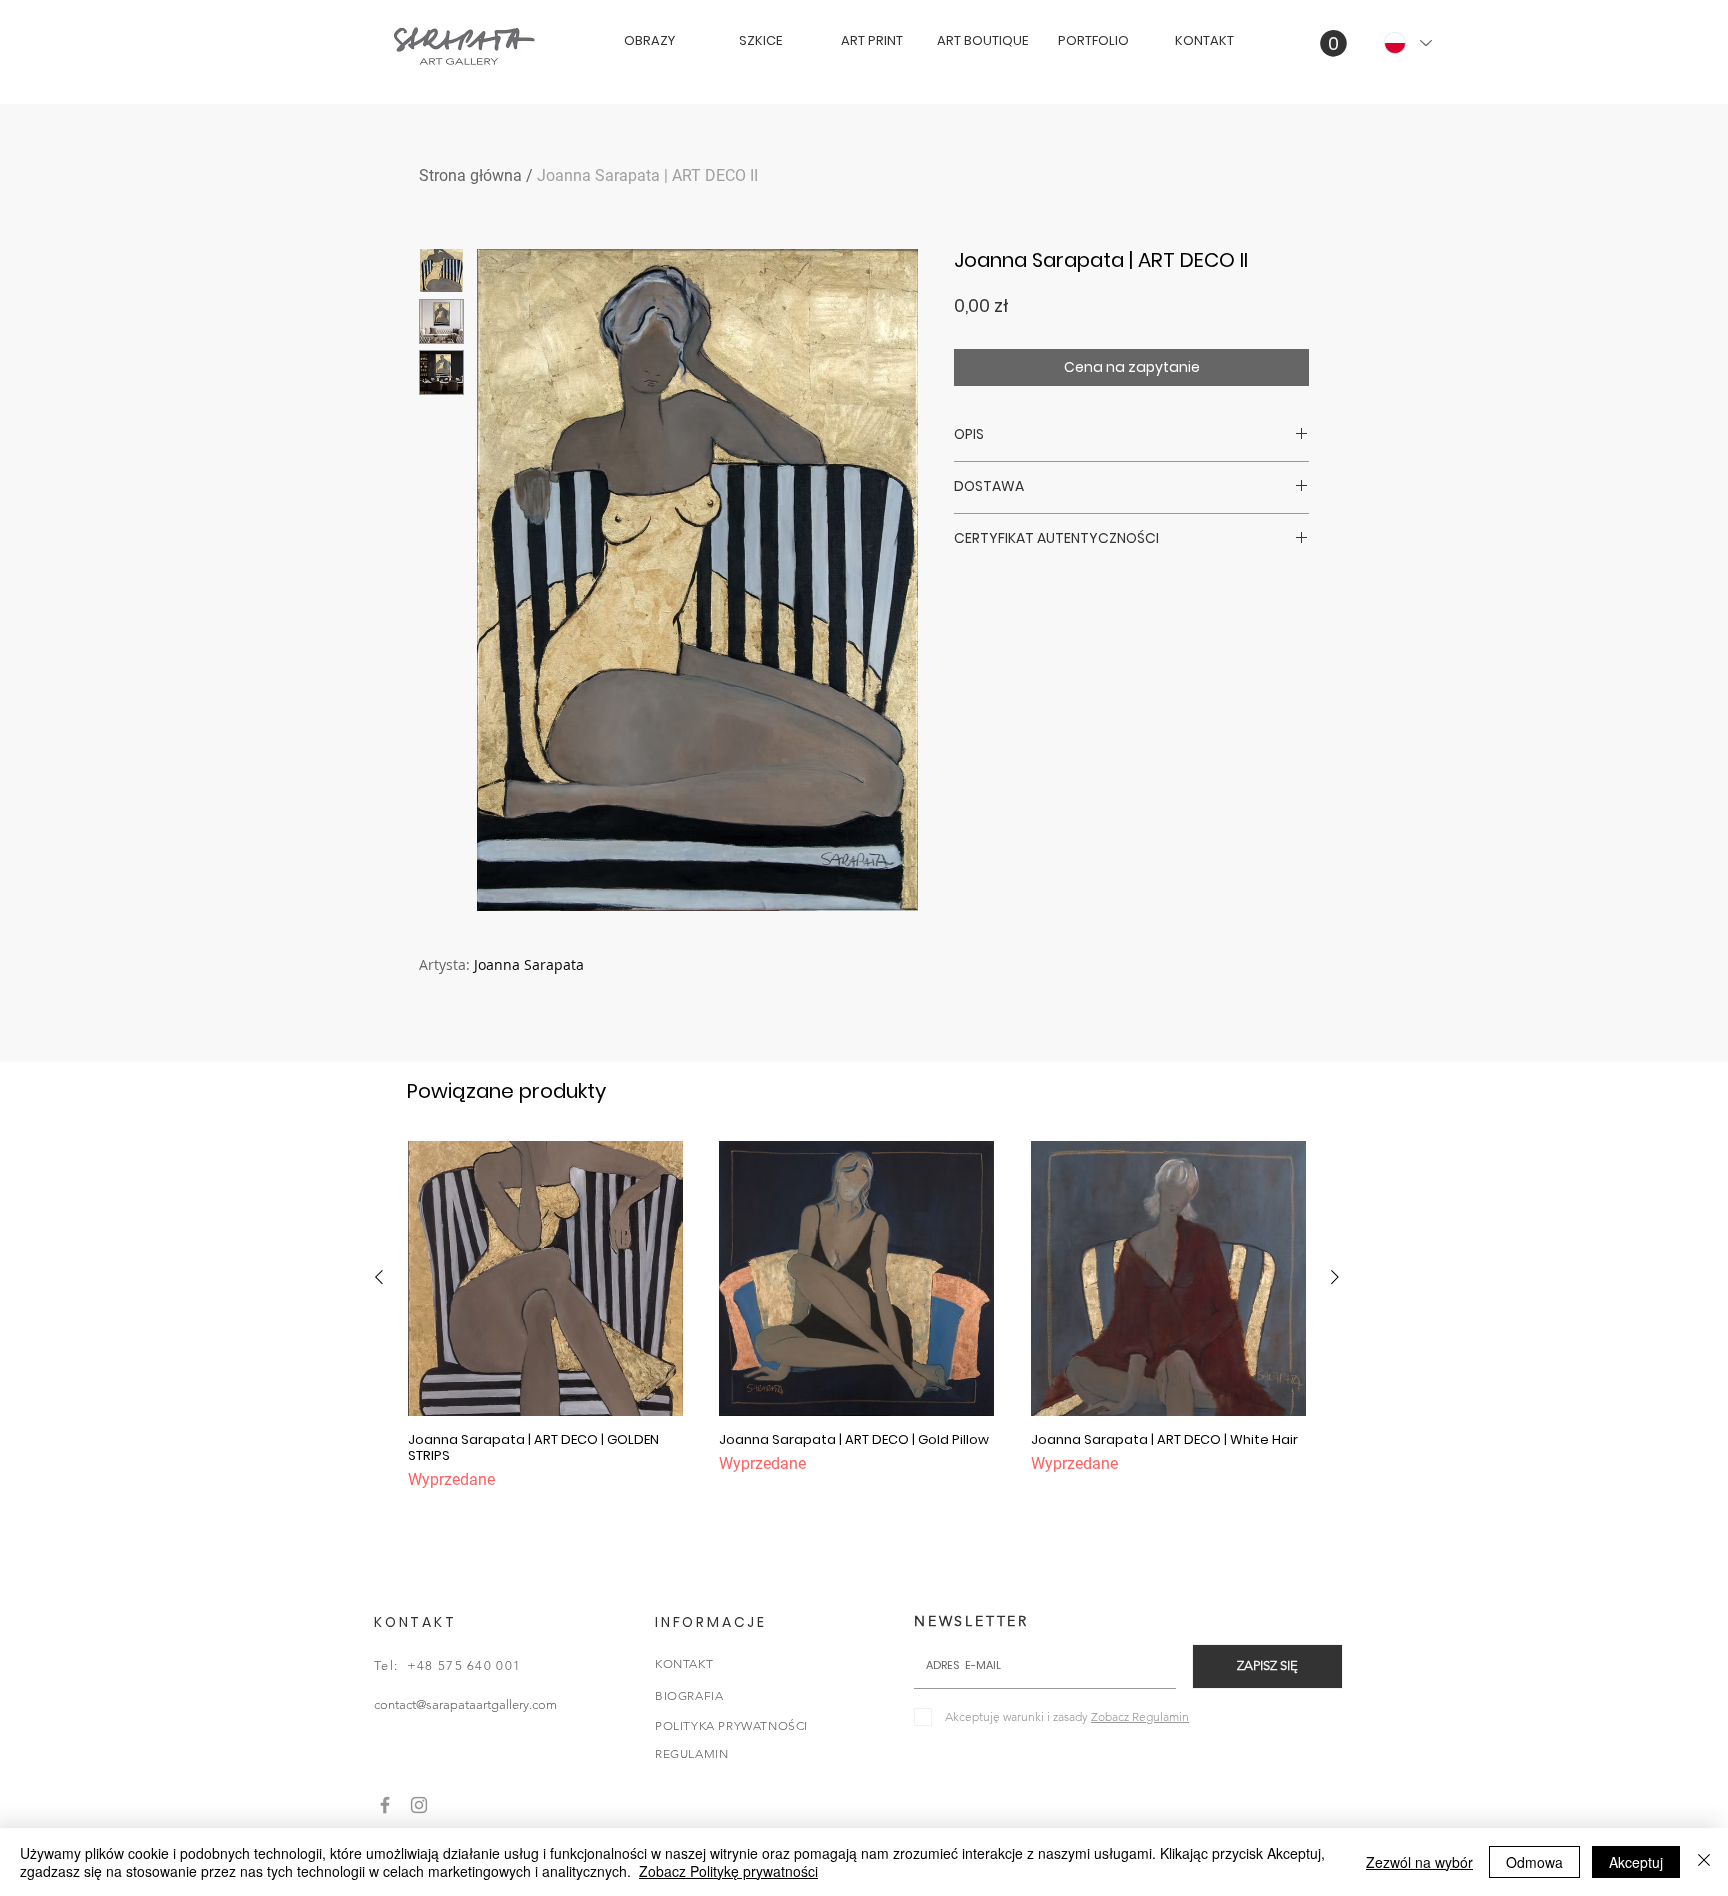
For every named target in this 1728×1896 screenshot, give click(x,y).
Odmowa (1534, 1862)
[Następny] (1335, 1277)
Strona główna (470, 175)
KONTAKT (684, 1663)
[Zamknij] (1704, 1862)
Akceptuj (1636, 1862)
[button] (1333, 43)
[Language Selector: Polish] (1407, 43)
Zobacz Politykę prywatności (728, 1871)
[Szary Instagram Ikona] (419, 1805)
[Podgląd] (545, 1278)
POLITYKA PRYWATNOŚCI (731, 1725)
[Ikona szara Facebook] (385, 1805)
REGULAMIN (691, 1753)
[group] (857, 1316)
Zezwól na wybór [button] (1419, 1862)
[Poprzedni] (379, 1277)
